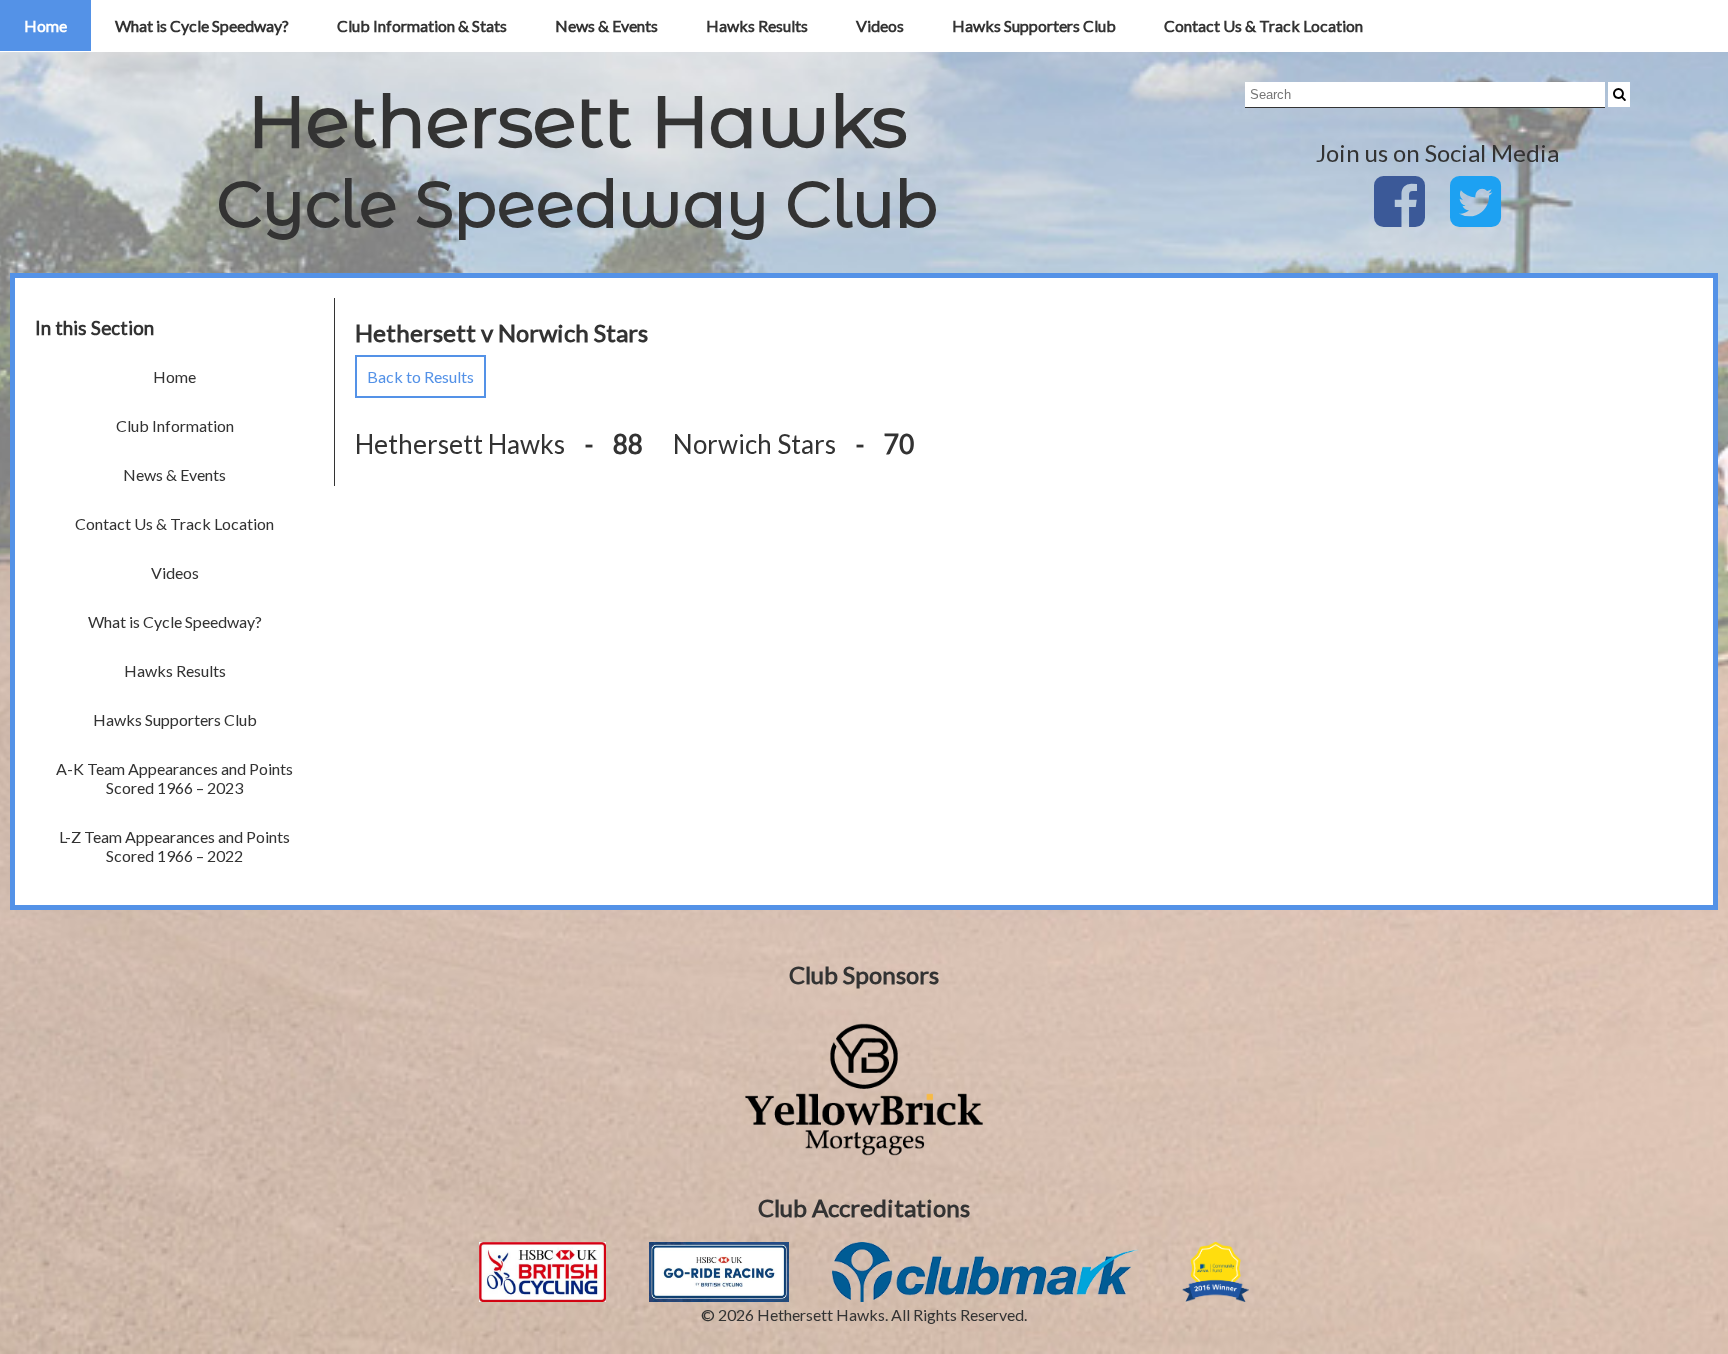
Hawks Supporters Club (1034, 25)
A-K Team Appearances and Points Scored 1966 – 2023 (174, 778)
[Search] (1619, 94)
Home (45, 25)
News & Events (606, 25)
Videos (880, 25)
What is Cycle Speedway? (202, 25)
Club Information (175, 425)
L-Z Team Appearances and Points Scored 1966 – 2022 (174, 846)
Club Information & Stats (422, 25)
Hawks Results (757, 25)
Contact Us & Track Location (1263, 25)
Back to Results (420, 376)
